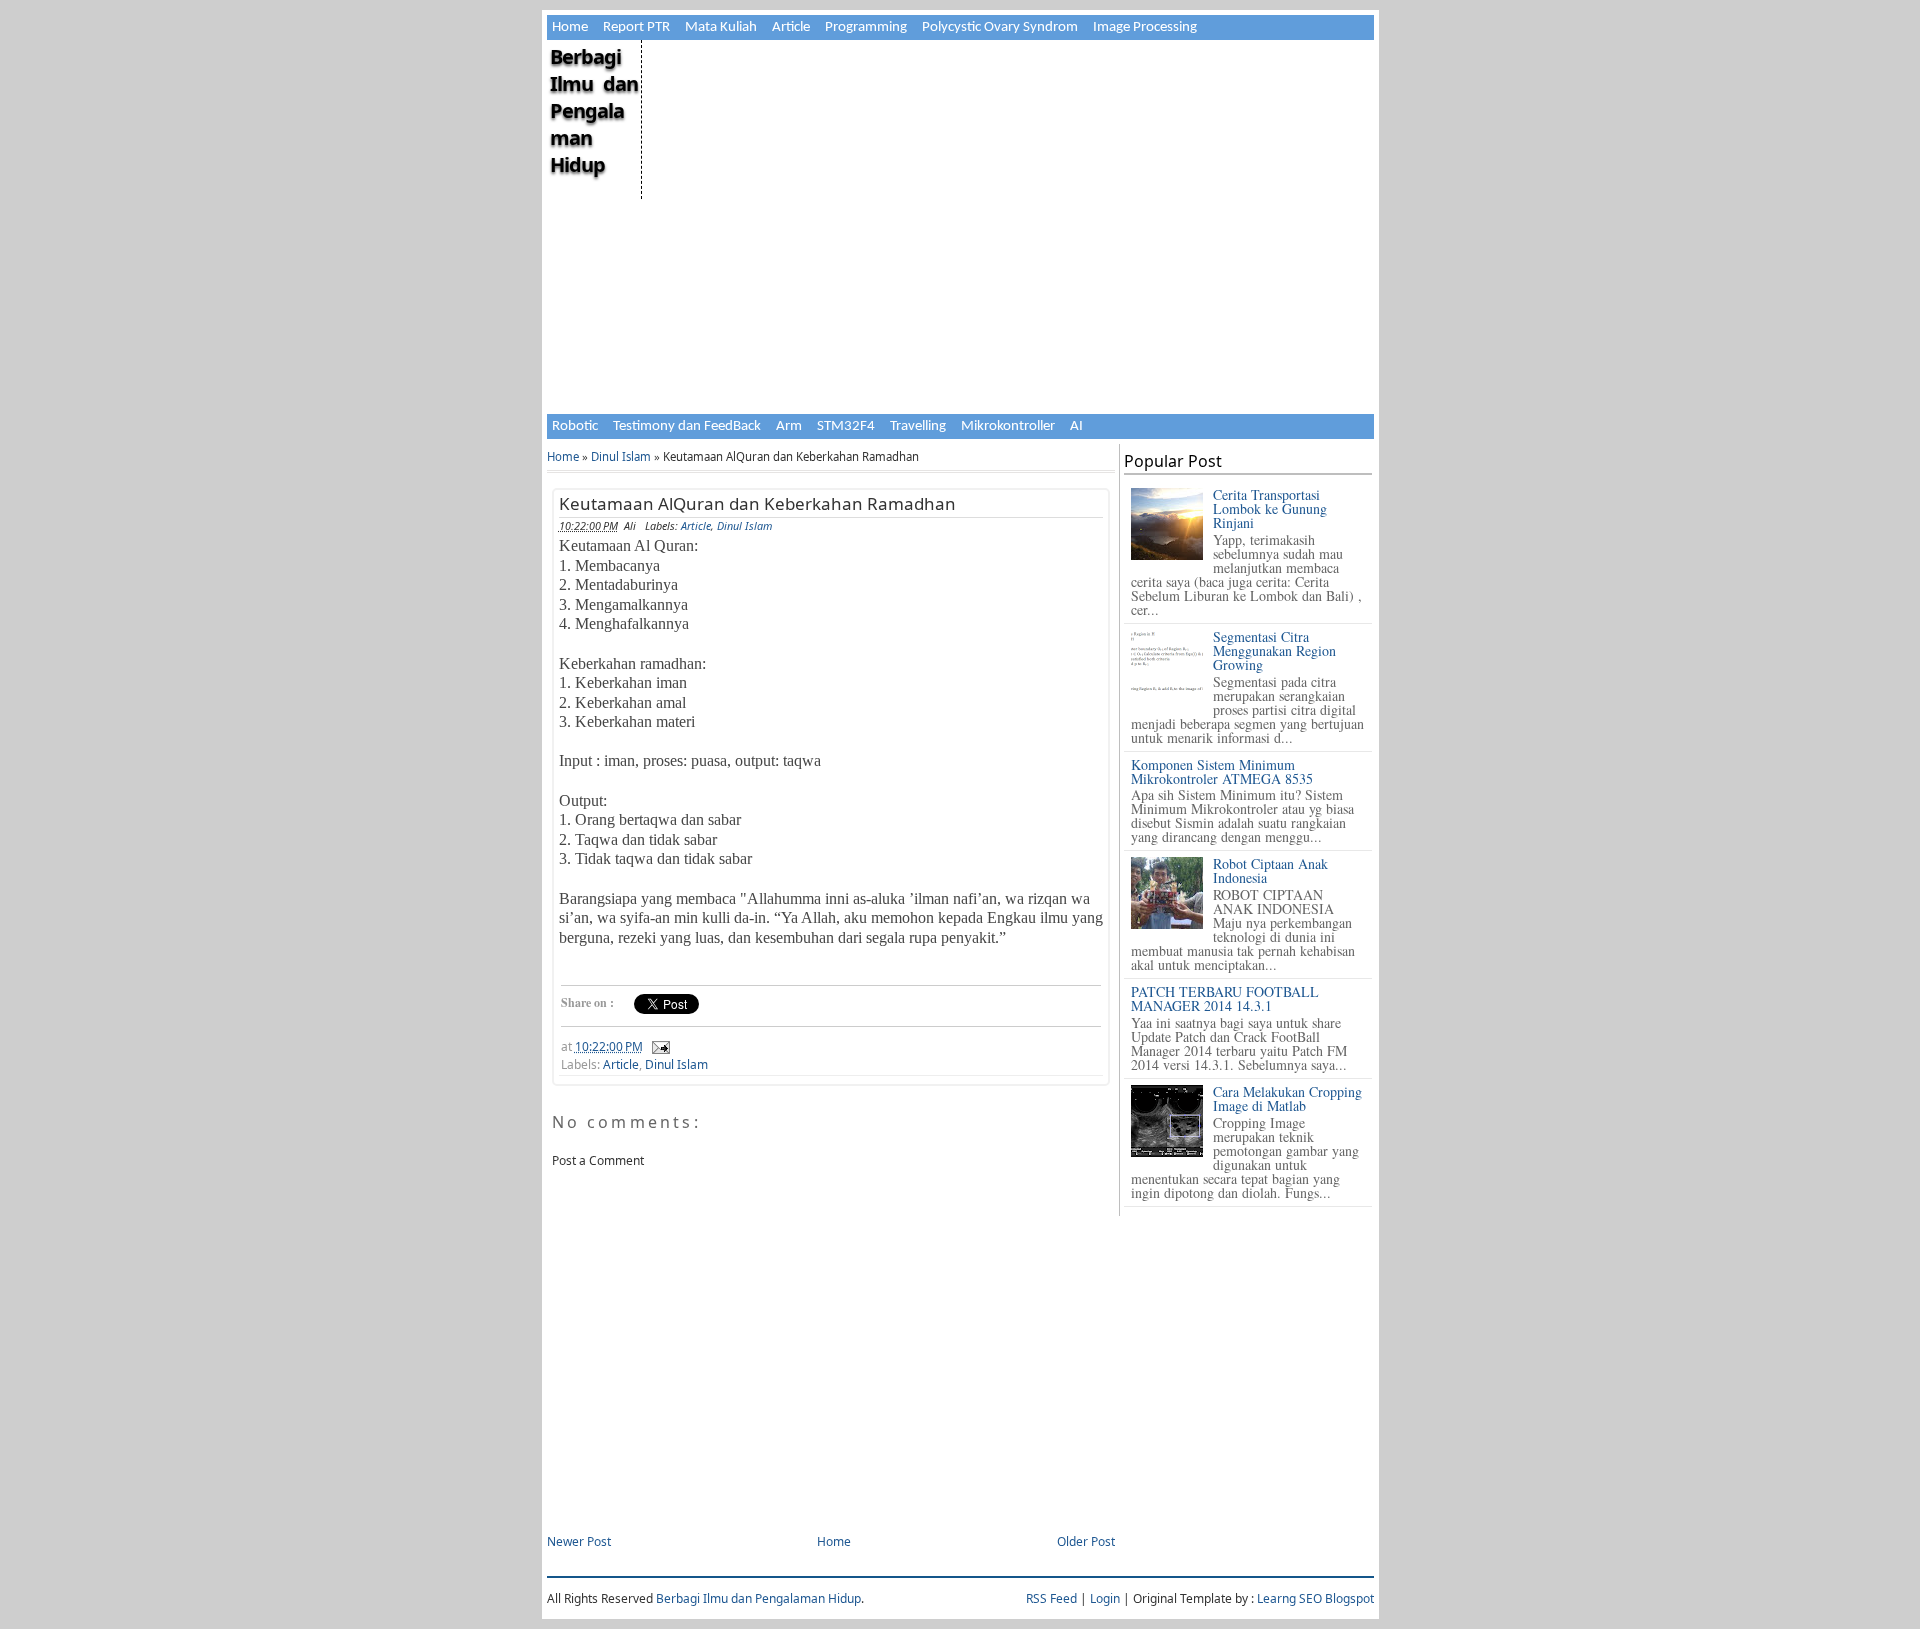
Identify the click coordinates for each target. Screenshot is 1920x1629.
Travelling (918, 426)
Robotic (575, 426)
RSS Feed (1051, 1598)
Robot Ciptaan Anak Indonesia (1270, 870)
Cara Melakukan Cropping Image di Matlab (1287, 1098)
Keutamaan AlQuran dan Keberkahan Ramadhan (757, 503)
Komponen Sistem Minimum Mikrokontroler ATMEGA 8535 (1222, 771)
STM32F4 (846, 426)
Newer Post (579, 1541)
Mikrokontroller (1008, 426)
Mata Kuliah (721, 27)
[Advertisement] (1006, 180)
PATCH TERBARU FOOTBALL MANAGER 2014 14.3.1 (1225, 998)
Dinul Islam (621, 456)
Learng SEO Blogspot (1315, 1598)
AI (1076, 426)
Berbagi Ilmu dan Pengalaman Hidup (594, 110)
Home (570, 27)
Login (1105, 1598)
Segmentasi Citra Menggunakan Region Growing (1274, 650)
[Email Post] (658, 1046)
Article (791, 27)
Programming (866, 27)
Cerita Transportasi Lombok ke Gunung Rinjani (1270, 508)
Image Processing (1145, 27)
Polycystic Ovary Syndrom (1000, 27)
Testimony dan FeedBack (687, 426)
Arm (789, 426)
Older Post (1086, 1541)
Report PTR (636, 27)
